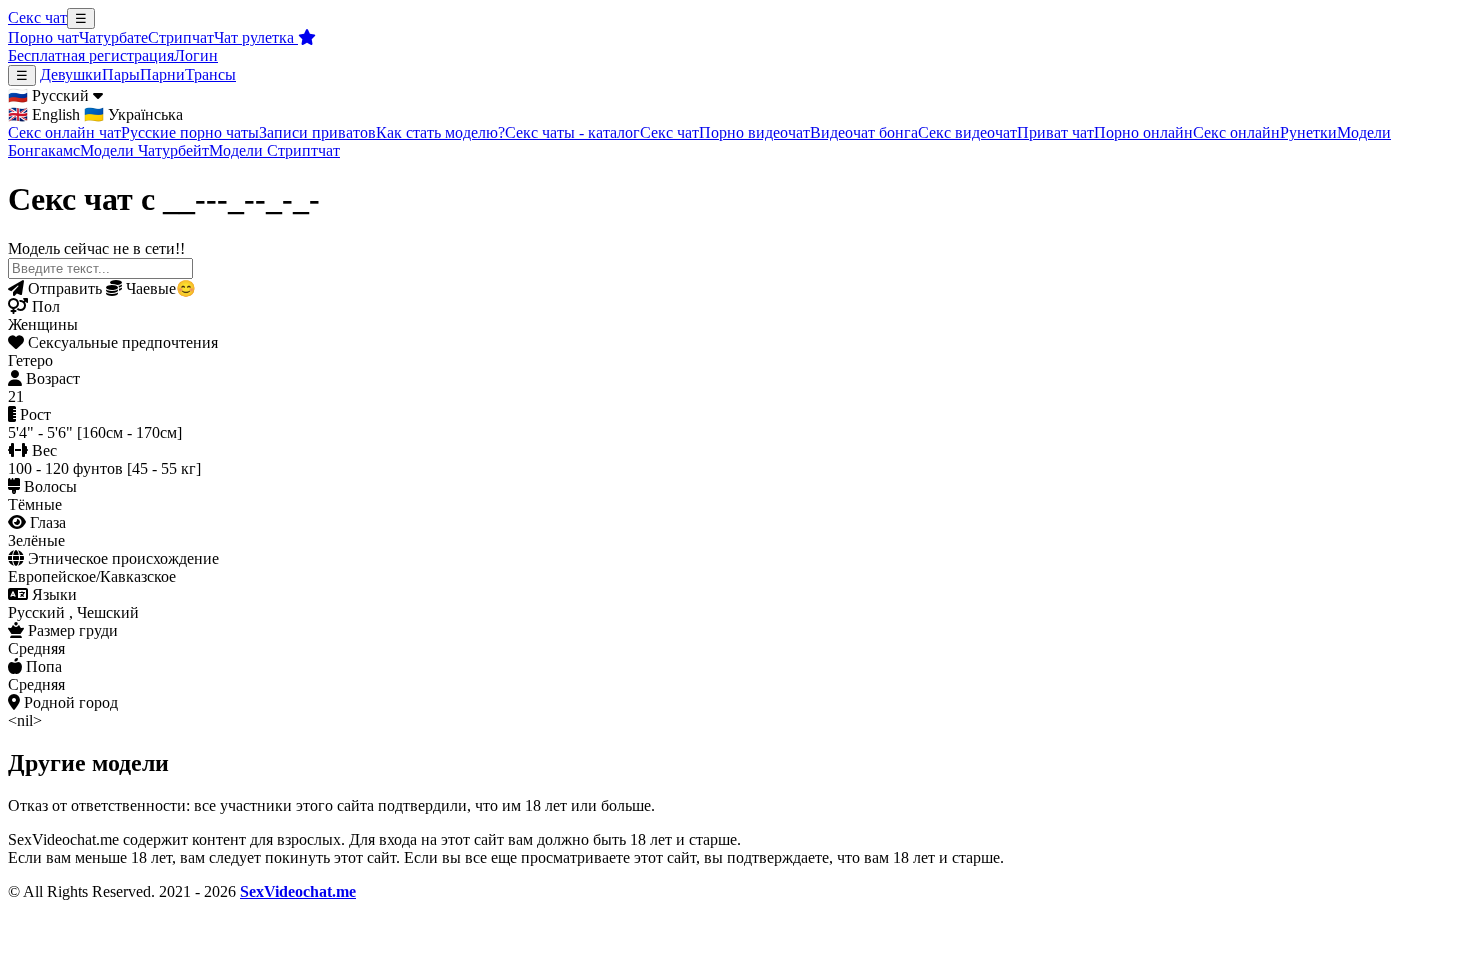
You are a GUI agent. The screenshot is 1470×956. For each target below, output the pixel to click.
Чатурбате (113, 37)
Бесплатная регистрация (91, 55)
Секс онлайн (1236, 132)
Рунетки (1308, 132)
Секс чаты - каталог (572, 132)
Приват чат (1055, 132)
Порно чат (43, 37)
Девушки (71, 74)
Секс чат (37, 17)
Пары (121, 74)
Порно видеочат (754, 132)
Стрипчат (181, 37)
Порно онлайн (1143, 132)
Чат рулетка (256, 37)
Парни (162, 74)
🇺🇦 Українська (133, 114)
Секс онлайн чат (64, 132)
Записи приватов (317, 132)
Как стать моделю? (440, 132)
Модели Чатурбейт (144, 150)
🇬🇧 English (44, 114)
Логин (196, 55)
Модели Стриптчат (274, 150)
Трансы (210, 74)
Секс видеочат (967, 132)
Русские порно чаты (190, 132)
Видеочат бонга (864, 132)
